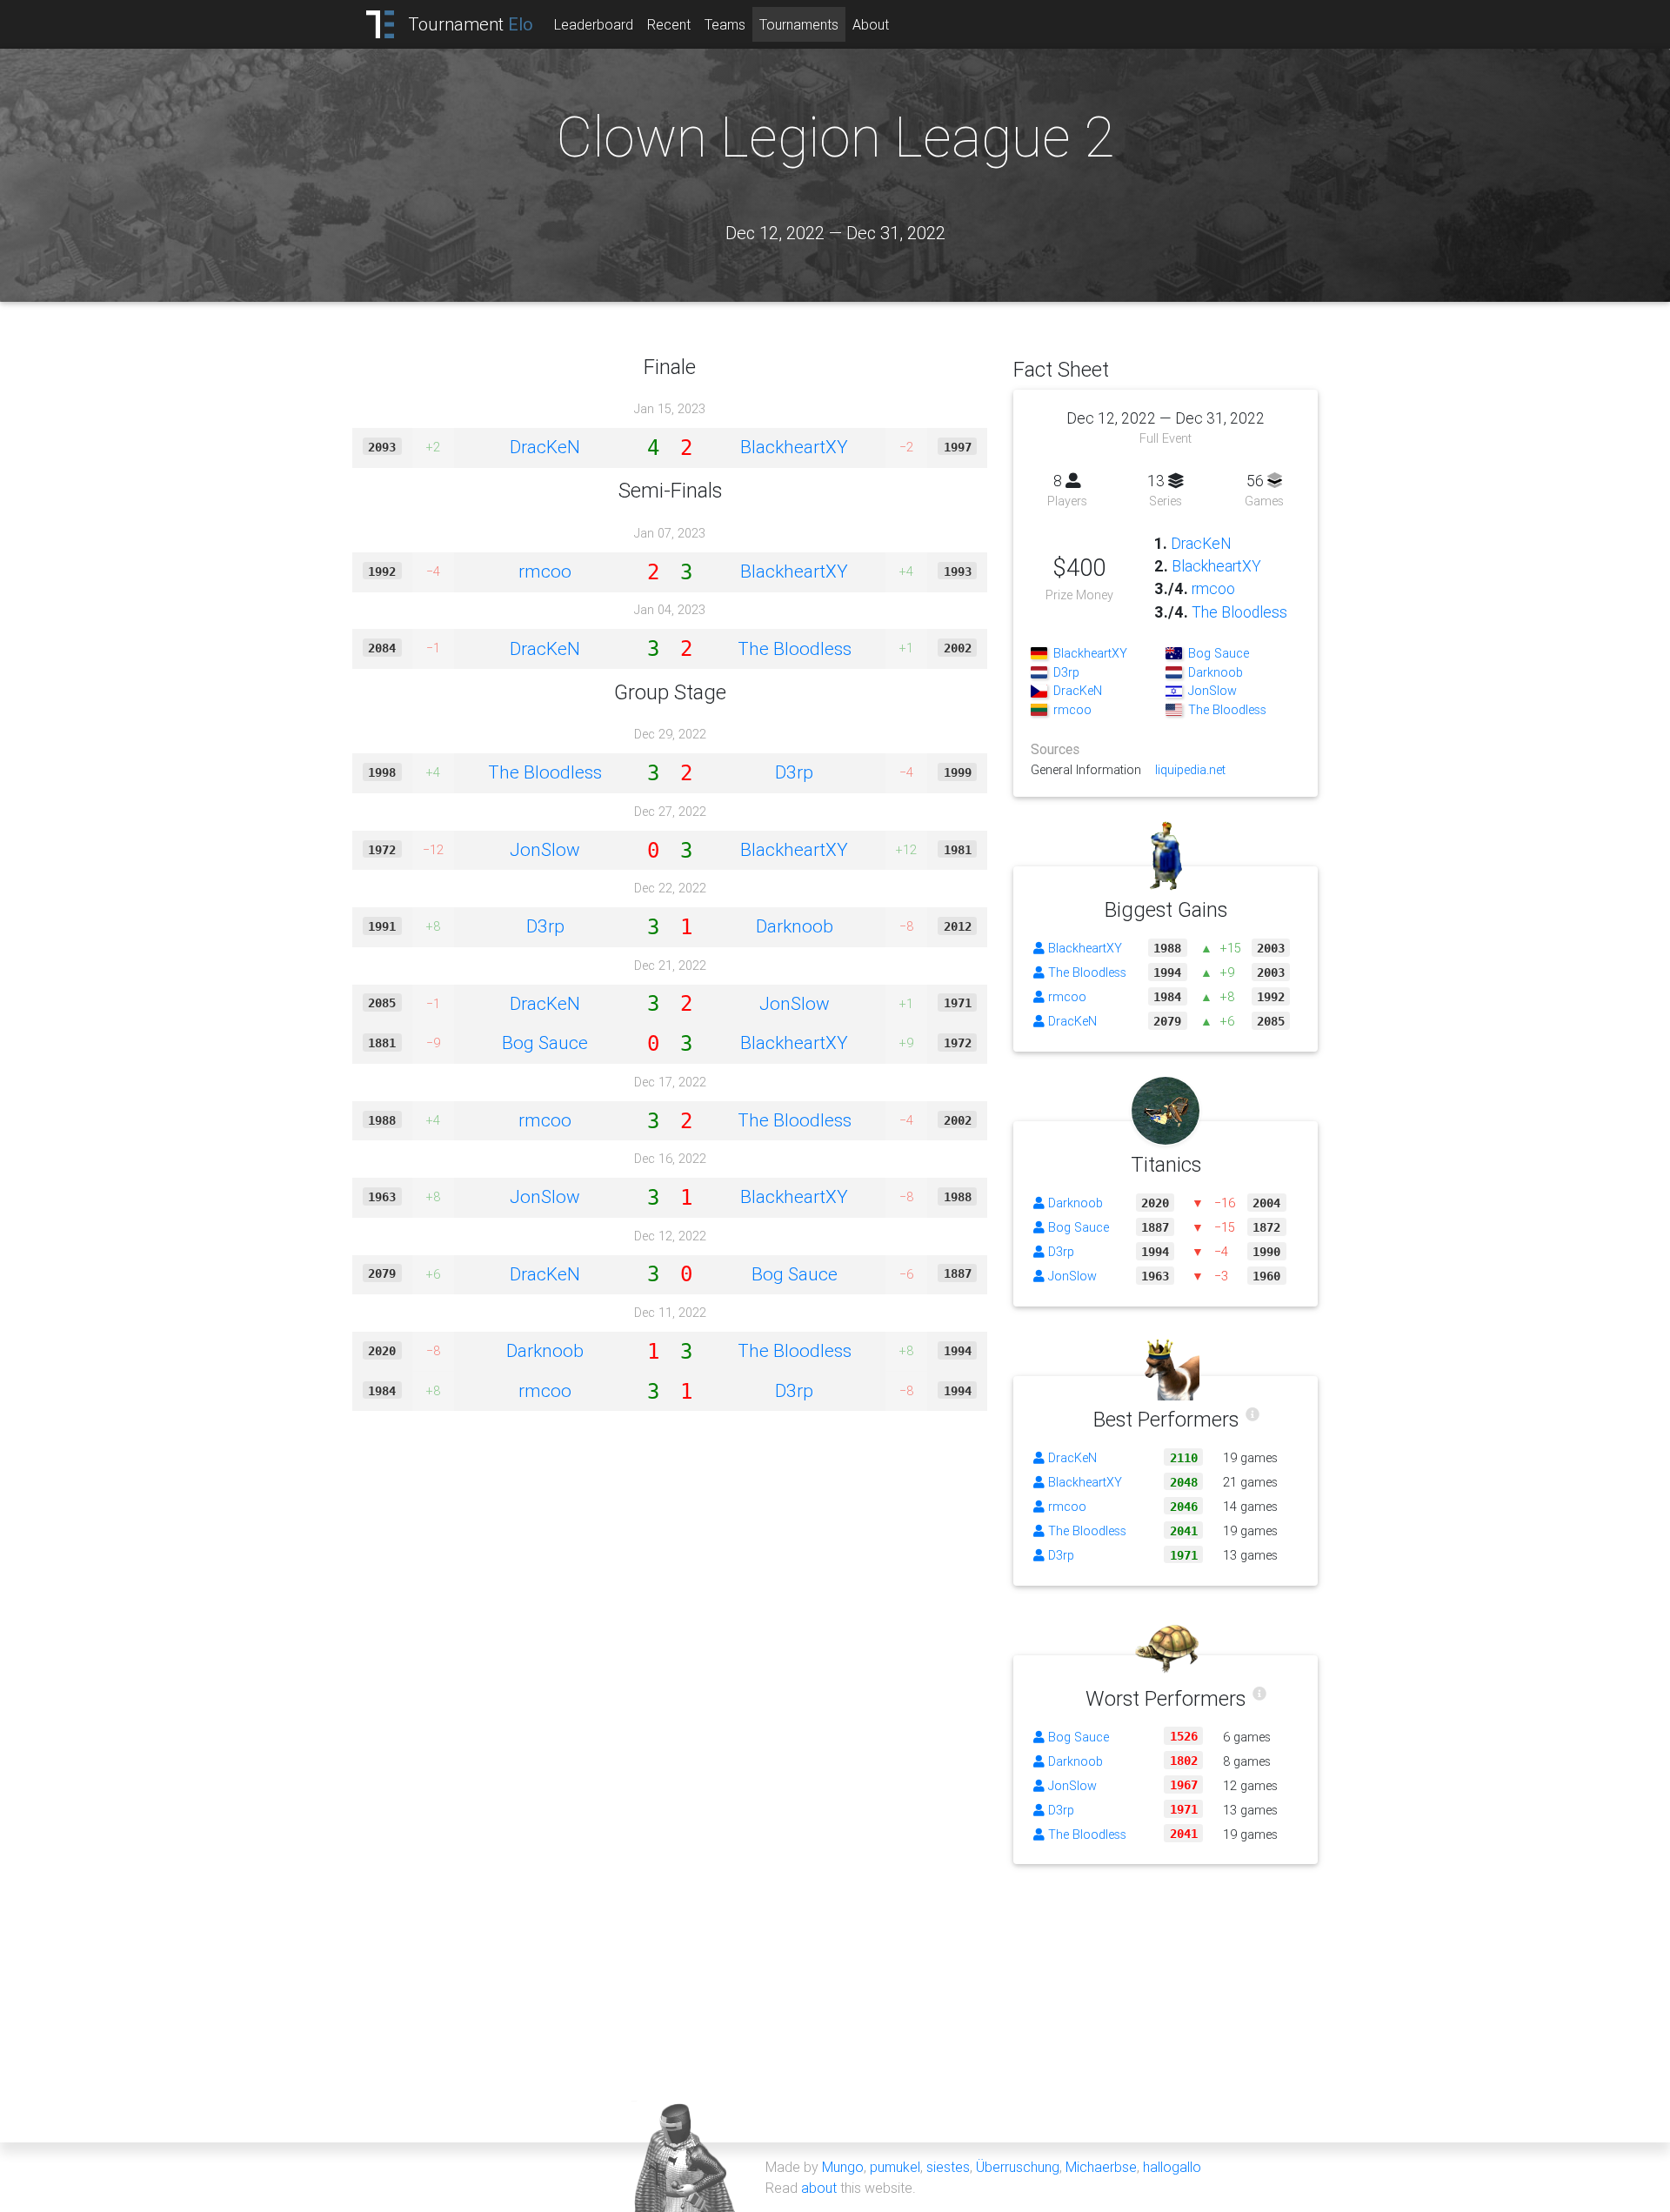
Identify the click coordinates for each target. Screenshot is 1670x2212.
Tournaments (799, 24)
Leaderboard (594, 24)
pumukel (895, 2167)
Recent (669, 24)
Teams (725, 24)
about (819, 2188)
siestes (948, 2167)
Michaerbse (1101, 2167)
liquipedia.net (1190, 770)
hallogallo (1172, 2167)
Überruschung (1018, 2167)
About (871, 24)
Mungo (843, 2167)
